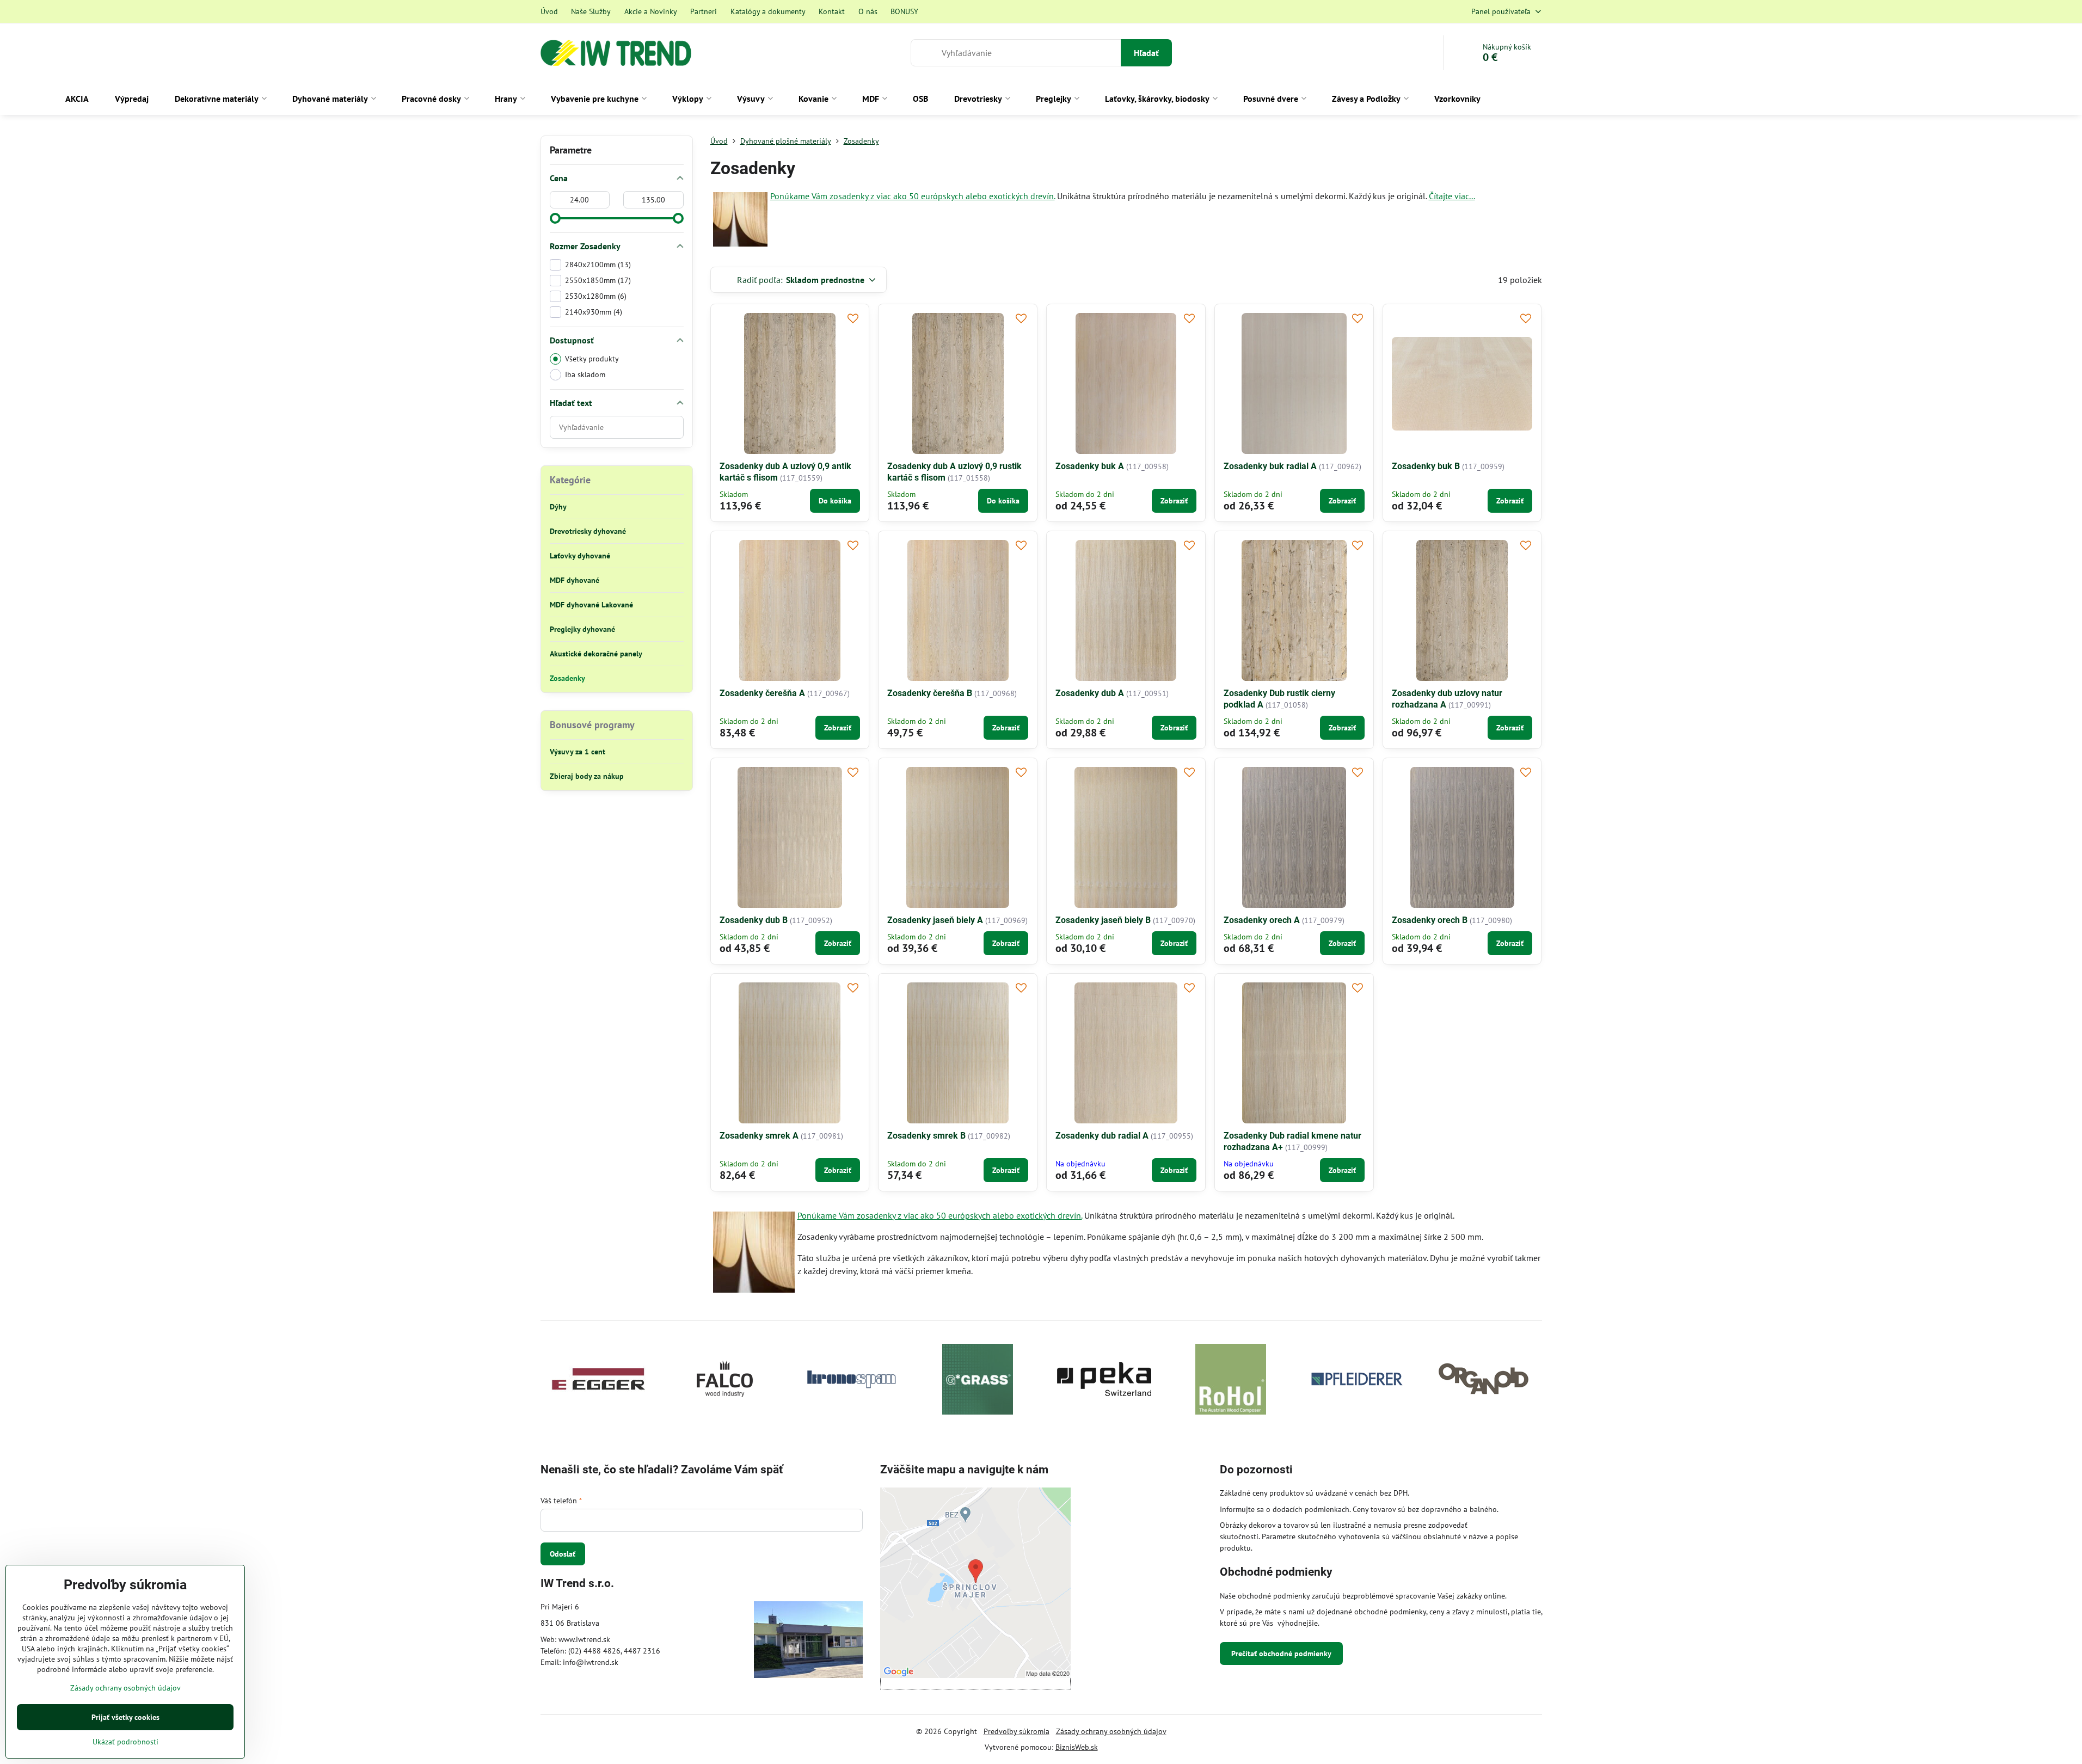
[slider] (555, 218)
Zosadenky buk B (1426, 466)
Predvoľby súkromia (1017, 1731)
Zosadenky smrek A (759, 1136)
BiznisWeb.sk (1077, 1747)
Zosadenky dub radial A (1102, 1136)
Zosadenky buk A (1090, 466)
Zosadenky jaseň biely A (935, 920)
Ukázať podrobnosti (125, 1742)
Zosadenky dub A (1090, 693)
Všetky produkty (592, 359)
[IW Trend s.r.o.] (808, 1641)
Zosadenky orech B (1430, 920)
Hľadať (1146, 53)
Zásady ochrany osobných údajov (1111, 1731)
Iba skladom (585, 374)
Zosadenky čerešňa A (762, 693)
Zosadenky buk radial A (1270, 466)
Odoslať (563, 1554)
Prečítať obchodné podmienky (1281, 1654)
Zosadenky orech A (1262, 920)
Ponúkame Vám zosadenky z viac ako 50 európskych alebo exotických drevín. (913, 196)
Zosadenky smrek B (926, 1136)
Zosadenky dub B (754, 920)
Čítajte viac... (1452, 196)
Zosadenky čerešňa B (930, 693)
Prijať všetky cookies (125, 1717)
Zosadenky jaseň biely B (1103, 920)
